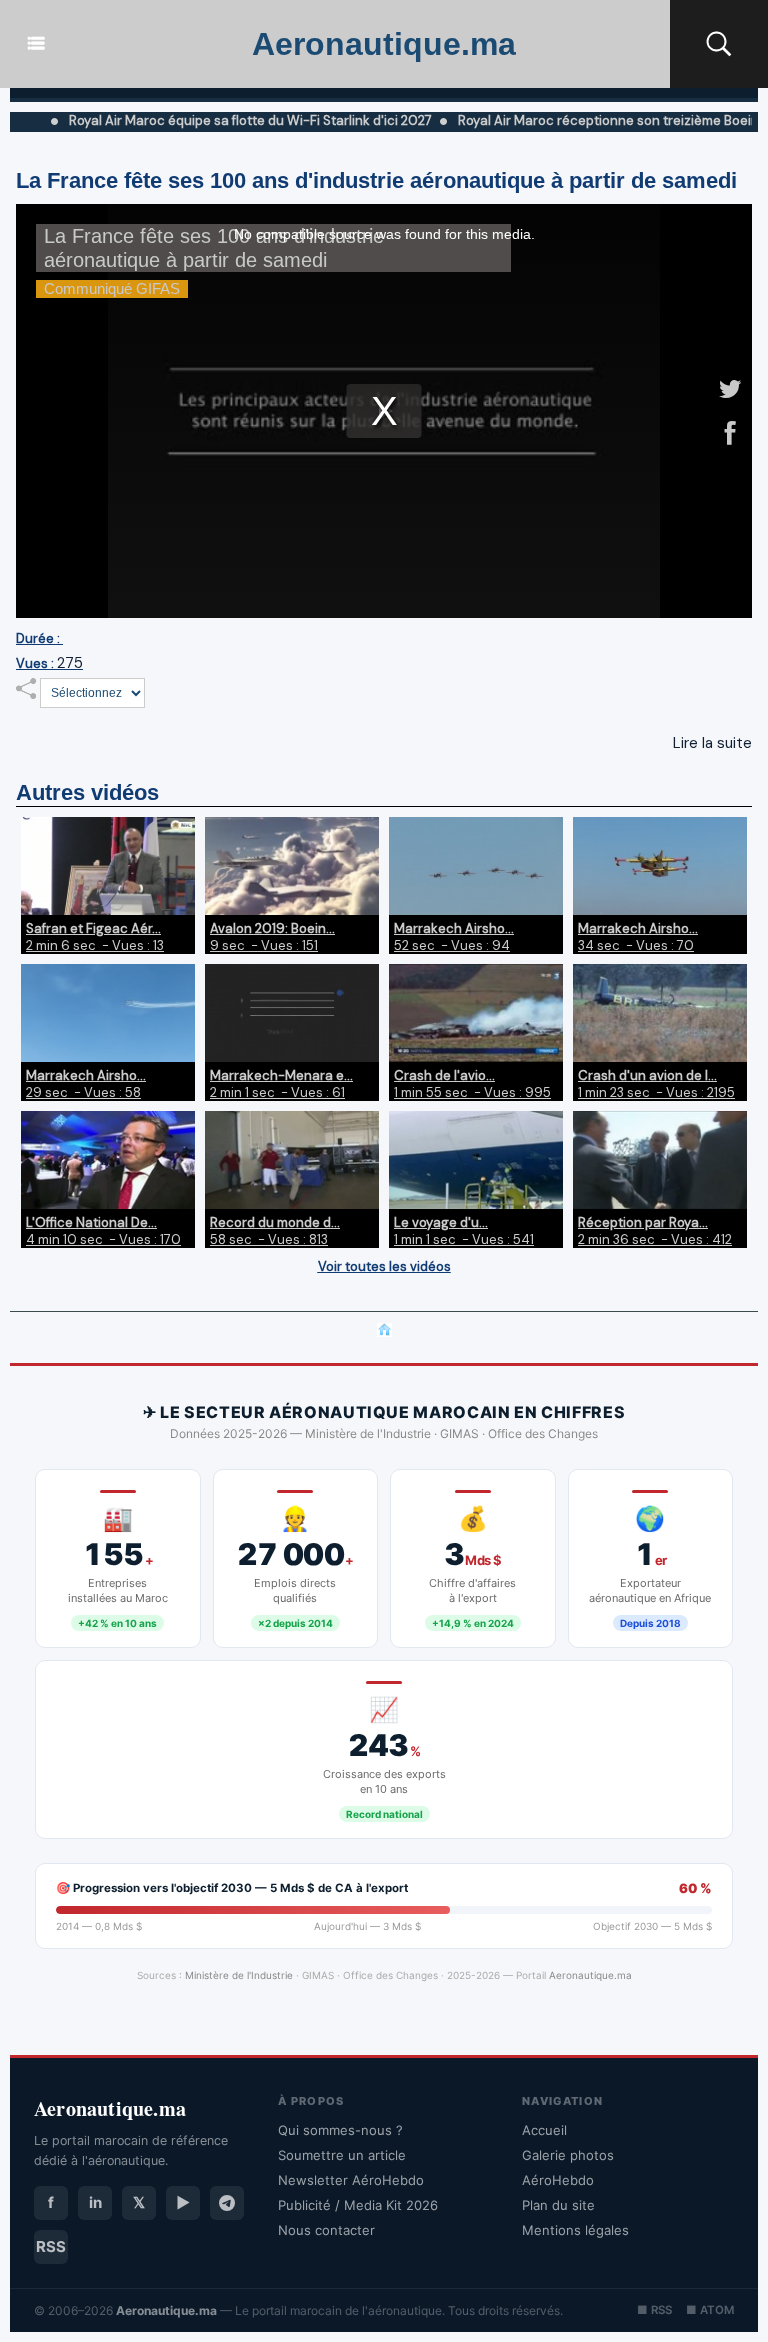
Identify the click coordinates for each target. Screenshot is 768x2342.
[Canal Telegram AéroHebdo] (227, 2203)
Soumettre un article (342, 2155)
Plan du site (558, 2205)
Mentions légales (575, 2230)
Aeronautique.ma (384, 44)
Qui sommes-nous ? (340, 2130)
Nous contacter (326, 2230)
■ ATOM (710, 2310)
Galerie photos (568, 2155)
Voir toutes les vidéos (384, 1266)
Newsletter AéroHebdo (351, 2180)
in (95, 2202)
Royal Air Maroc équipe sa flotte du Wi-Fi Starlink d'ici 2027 (206, 120)
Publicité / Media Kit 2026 (358, 2205)
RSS (51, 2246)
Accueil (544, 2130)
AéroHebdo (558, 2180)
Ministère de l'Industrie (239, 1975)
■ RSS (654, 2310)
